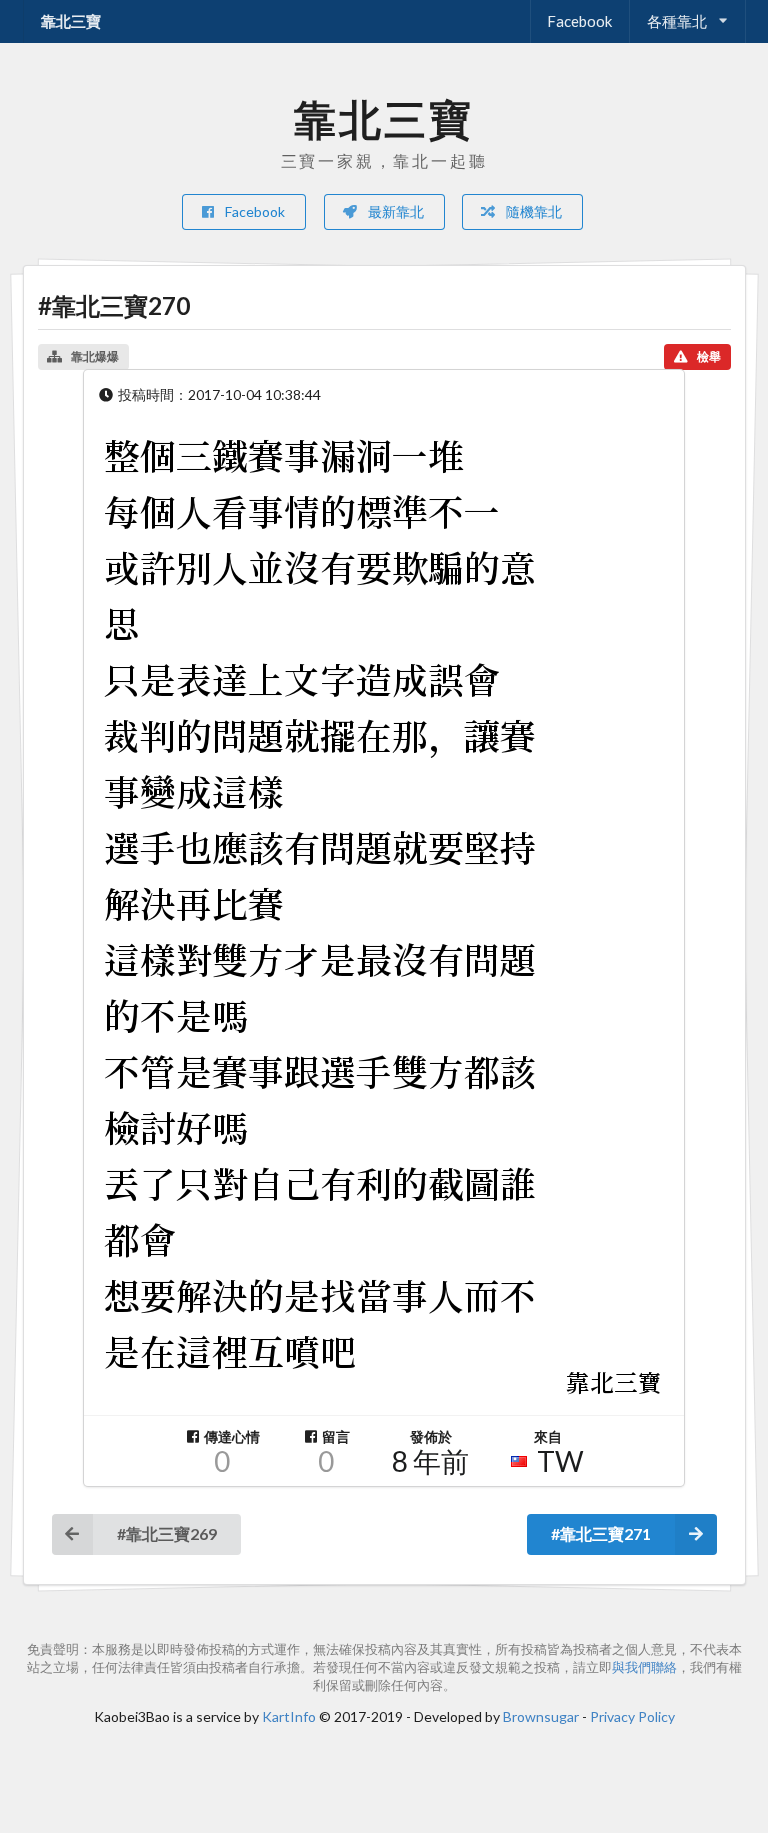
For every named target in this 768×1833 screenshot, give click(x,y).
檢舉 (709, 356)
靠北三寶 (71, 21)
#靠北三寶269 (167, 1533)
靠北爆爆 (95, 356)
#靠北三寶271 (601, 1533)
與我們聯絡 (644, 1667)
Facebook (579, 21)
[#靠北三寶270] (384, 917)
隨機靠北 (532, 211)
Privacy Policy (632, 1716)
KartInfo (289, 1716)
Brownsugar (541, 1716)
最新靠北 (394, 211)
